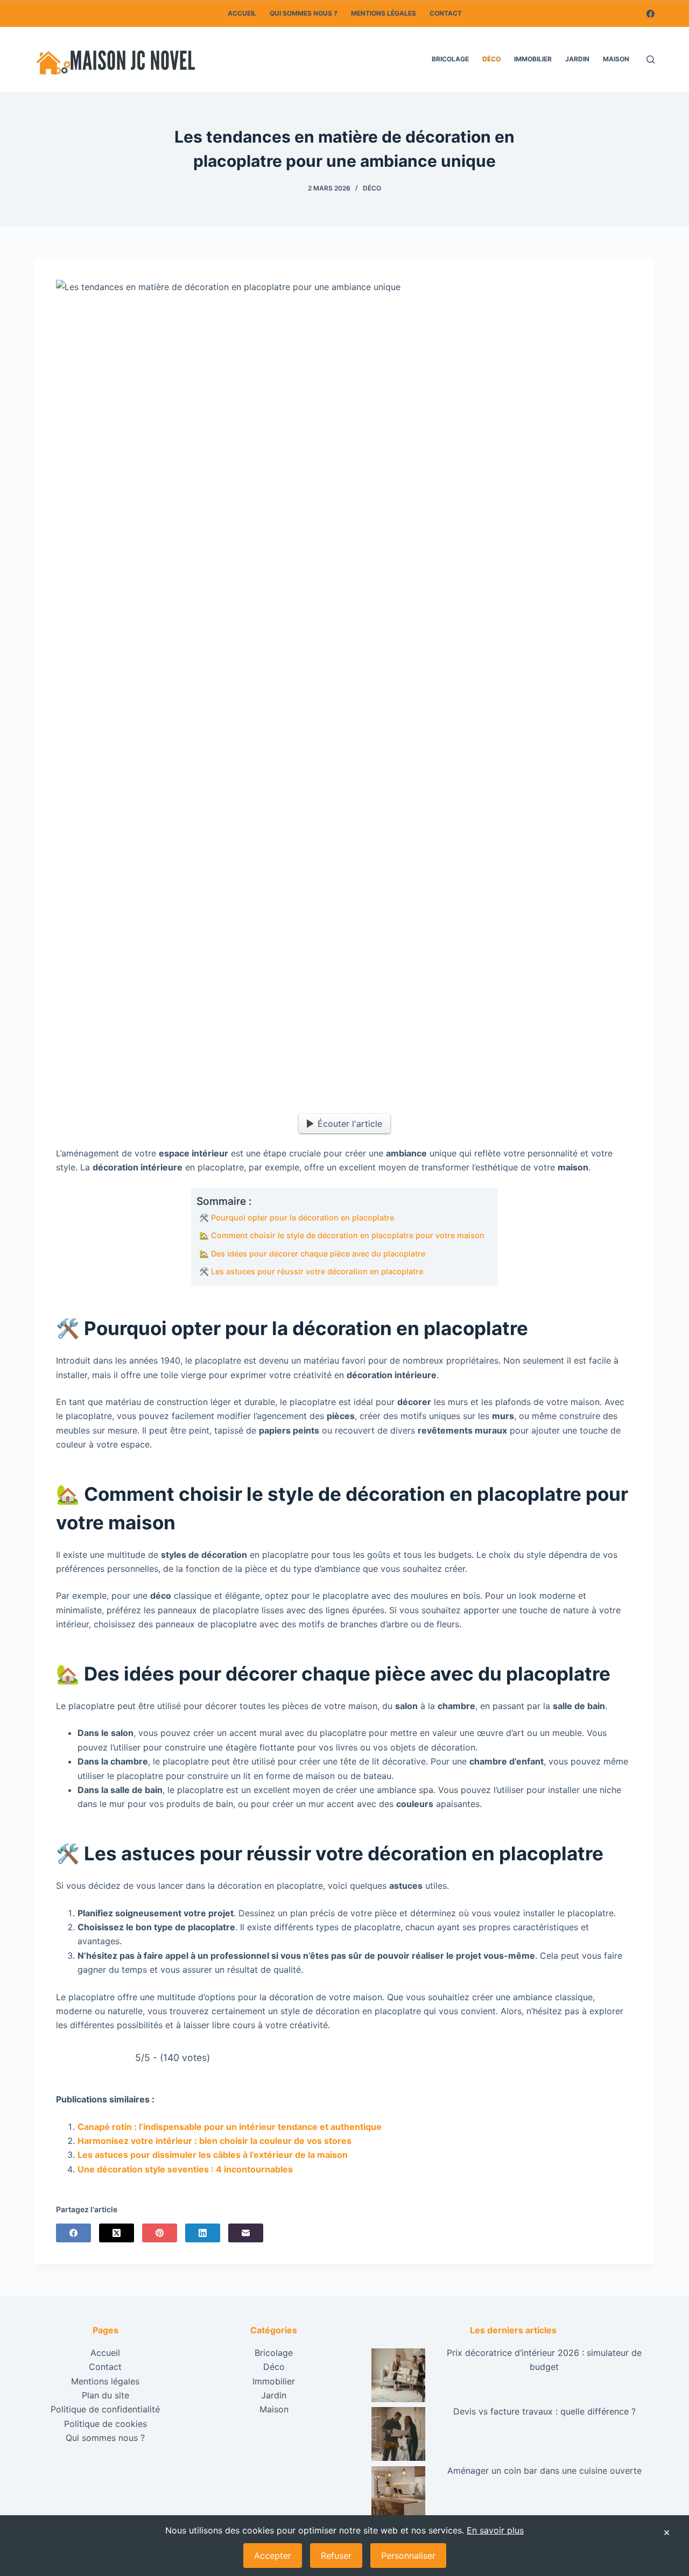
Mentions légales (384, 13)
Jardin (577, 59)
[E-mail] (246, 2233)
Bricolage (450, 59)
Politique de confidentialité (105, 2409)
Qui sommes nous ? (304, 13)
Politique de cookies (106, 2424)
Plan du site (106, 2395)
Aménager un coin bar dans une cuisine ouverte (544, 2471)
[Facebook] (651, 14)
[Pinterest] (160, 2233)
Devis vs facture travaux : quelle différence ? (544, 2411)
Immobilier (533, 59)
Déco (491, 59)
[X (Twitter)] (117, 2233)
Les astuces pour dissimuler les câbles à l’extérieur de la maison (213, 2155)
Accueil (242, 13)
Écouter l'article (350, 1124)
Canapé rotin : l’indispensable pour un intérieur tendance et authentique (230, 2127)
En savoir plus (495, 2530)
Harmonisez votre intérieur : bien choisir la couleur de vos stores (215, 2141)
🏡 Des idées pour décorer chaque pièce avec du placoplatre (312, 1254)
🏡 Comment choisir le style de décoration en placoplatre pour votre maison (342, 1235)
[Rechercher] (651, 59)
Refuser (336, 2556)
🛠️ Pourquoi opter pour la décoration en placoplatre (297, 1218)
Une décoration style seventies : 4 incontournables (185, 2169)
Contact (446, 13)
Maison (616, 59)
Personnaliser (408, 2556)
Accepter (273, 2556)
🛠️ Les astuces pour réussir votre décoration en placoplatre (311, 1271)
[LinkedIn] (203, 2233)
